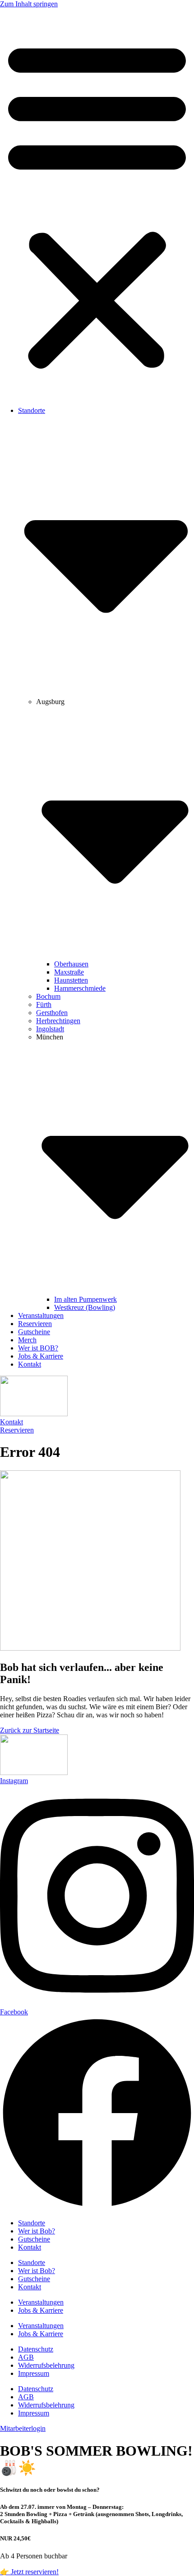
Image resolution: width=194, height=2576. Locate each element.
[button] (97, 204)
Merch (27, 1340)
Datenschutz (36, 2349)
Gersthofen (52, 1013)
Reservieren (35, 1324)
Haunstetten (71, 980)
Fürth (44, 1004)
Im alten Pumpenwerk (85, 1299)
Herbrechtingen (58, 1021)
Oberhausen (71, 964)
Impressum (34, 2373)
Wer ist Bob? (37, 2231)
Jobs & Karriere (41, 1356)
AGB (26, 2357)
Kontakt (30, 1364)
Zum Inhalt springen (29, 4)
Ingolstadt (50, 1029)
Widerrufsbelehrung (46, 2365)
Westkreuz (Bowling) (85, 1307)
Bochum (48, 996)
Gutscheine (34, 1332)
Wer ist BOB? (38, 1348)
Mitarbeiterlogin (23, 2428)
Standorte (32, 2223)
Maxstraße (69, 972)
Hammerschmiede (80, 988)
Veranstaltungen (41, 1315)
